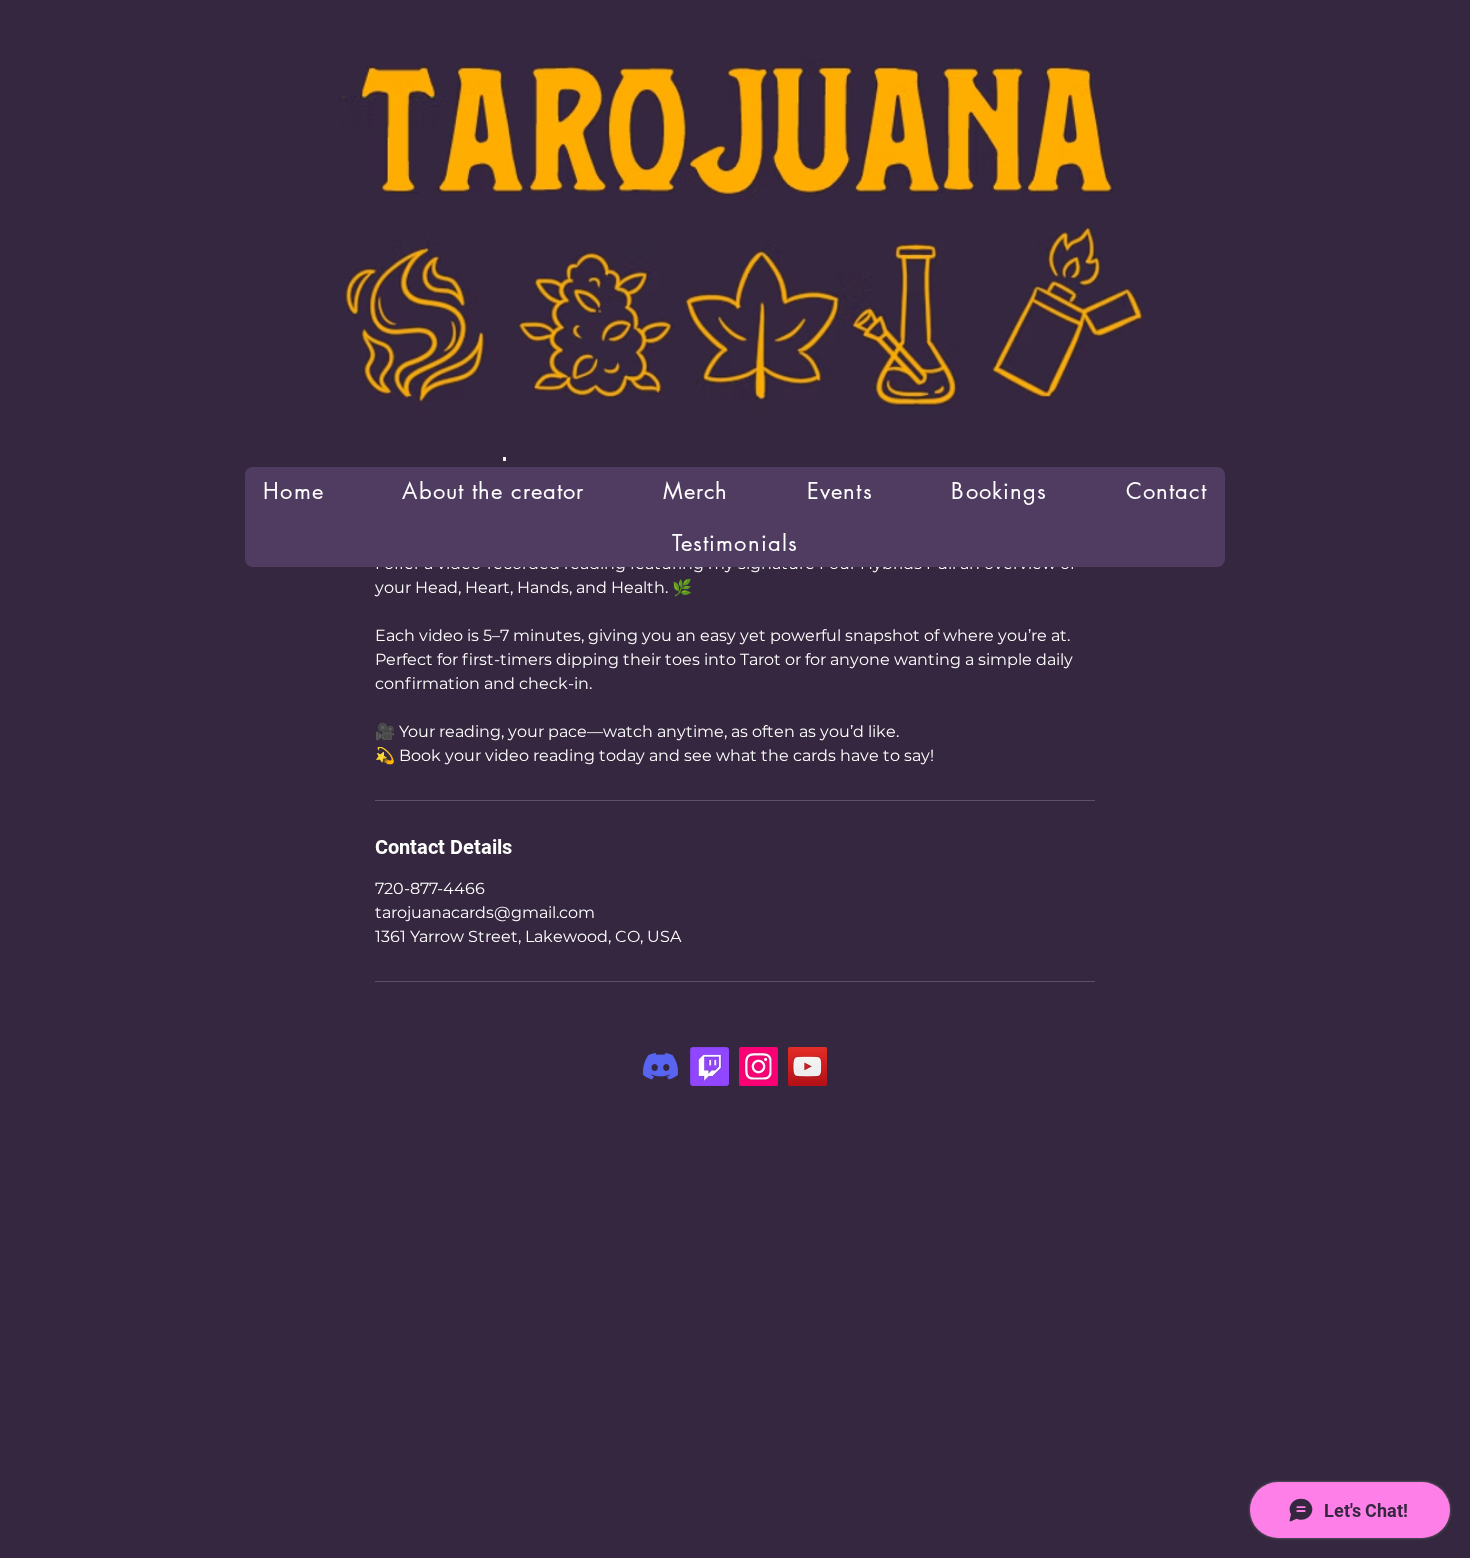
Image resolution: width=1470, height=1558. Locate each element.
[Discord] (660, 1066)
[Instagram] (758, 1066)
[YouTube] (807, 1066)
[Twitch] (709, 1066)
